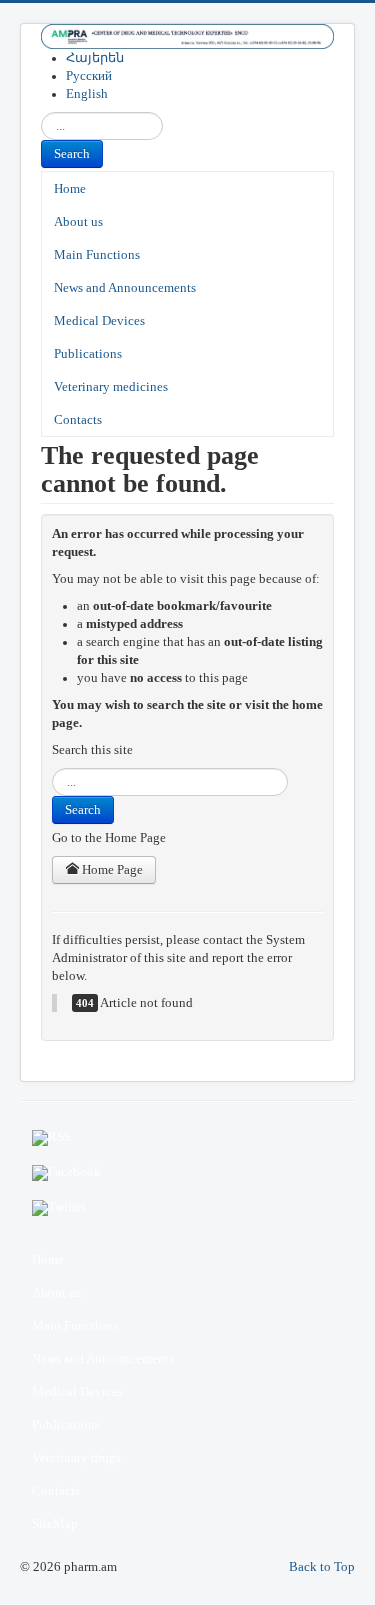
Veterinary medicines (111, 387)
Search (72, 153)
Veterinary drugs (76, 1458)
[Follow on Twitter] (187, 1208)
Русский (89, 76)
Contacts (78, 420)
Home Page (111, 869)
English (87, 94)
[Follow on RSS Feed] (187, 1138)
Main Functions (97, 255)
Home (70, 189)
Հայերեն (95, 58)
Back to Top (322, 1567)
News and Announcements (125, 288)
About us (78, 222)
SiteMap (55, 1524)
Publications (88, 354)
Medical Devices (99, 321)
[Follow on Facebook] (187, 1173)
